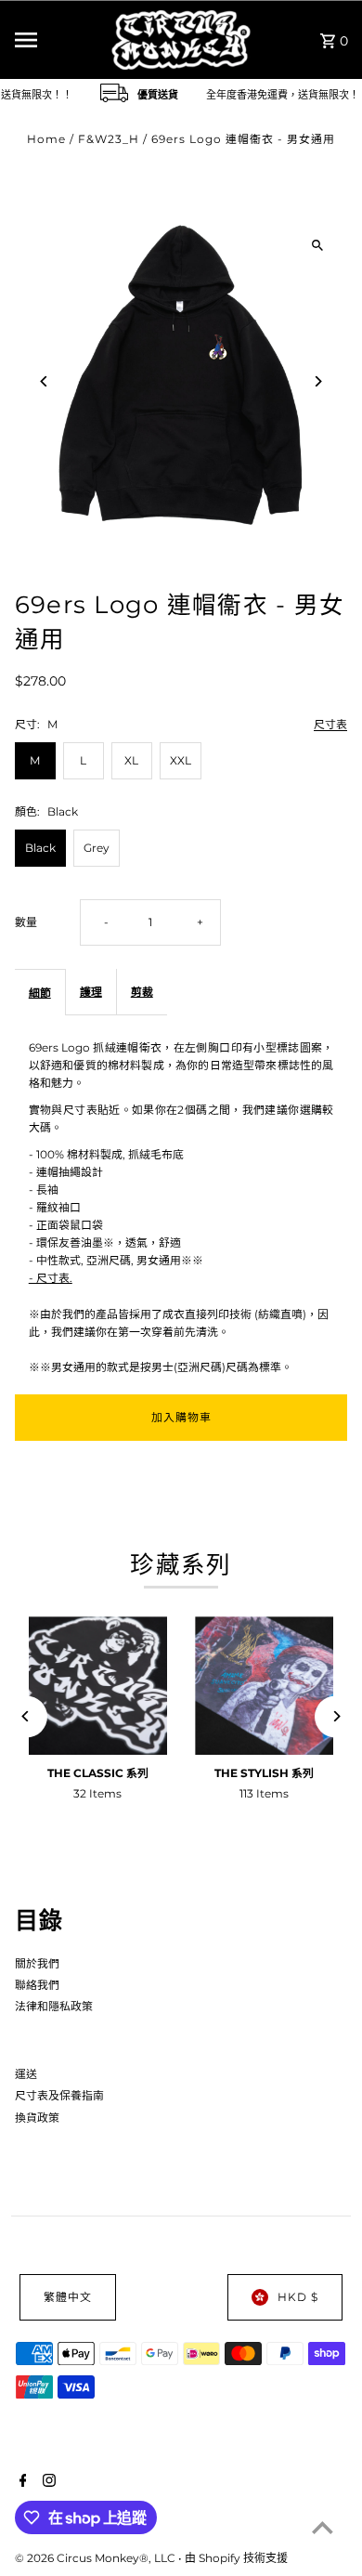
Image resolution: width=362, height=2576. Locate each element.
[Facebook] (21, 2482)
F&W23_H (109, 139)
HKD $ (298, 2297)
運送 (26, 2074)
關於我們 (37, 1963)
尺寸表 (330, 725)
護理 (91, 992)
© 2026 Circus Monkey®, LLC (97, 2558)
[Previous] (45, 381)
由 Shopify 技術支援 (236, 2558)
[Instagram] (47, 2482)
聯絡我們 (37, 1985)
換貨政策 (37, 2118)
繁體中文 (68, 2297)
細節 (40, 993)
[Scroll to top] (323, 2527)
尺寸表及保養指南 (59, 2095)
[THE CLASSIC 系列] (98, 1686)
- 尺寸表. (51, 1278)
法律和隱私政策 (54, 2006)
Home (46, 139)
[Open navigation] (55, 40)
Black (40, 848)
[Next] (317, 381)
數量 (26, 922)
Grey (97, 848)
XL (131, 760)
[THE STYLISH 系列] (264, 1686)
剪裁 (142, 992)
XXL (181, 760)
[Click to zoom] (317, 245)
